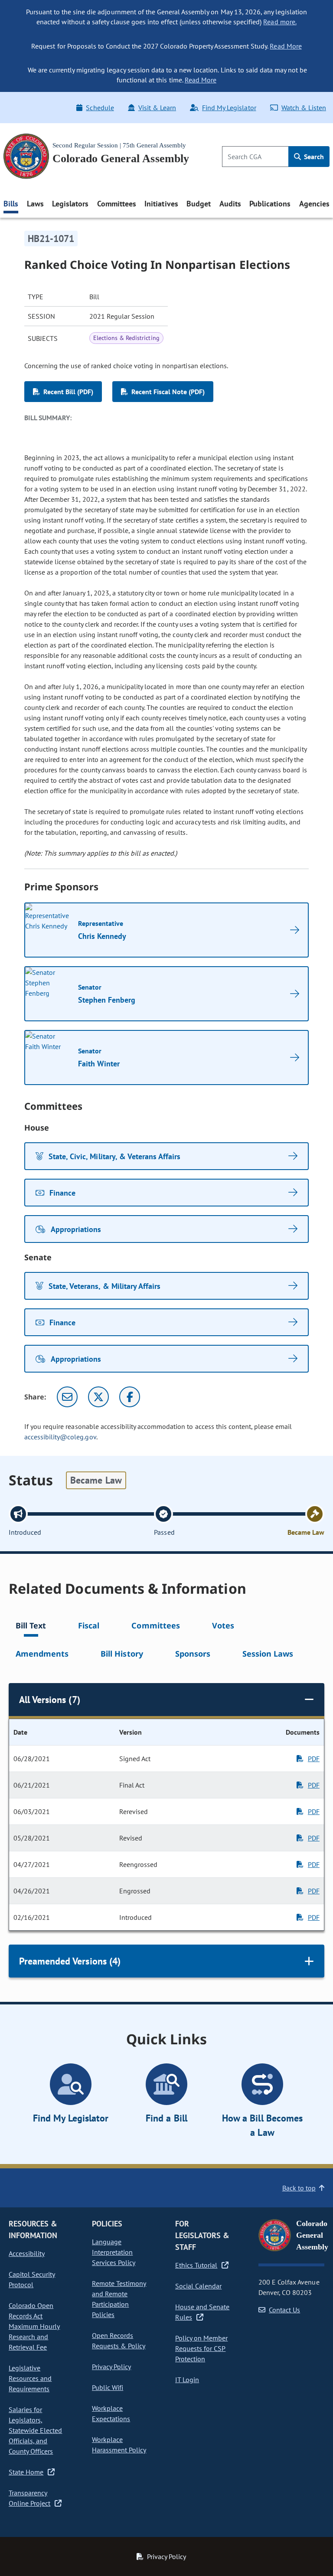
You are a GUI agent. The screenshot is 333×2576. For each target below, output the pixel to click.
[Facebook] (130, 1397)
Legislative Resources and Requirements (30, 2378)
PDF (314, 1759)
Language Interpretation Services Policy (114, 2252)
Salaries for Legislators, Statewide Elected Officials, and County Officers (35, 2430)
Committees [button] (117, 204)
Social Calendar (198, 2286)
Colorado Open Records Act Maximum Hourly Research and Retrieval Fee (34, 2326)
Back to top (299, 2188)
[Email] (67, 1397)
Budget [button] (199, 204)
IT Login (187, 2380)
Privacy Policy (111, 2367)
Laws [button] (35, 204)
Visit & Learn (157, 108)
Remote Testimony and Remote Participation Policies (119, 2299)
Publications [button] (270, 204)
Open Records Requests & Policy (119, 2341)
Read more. (280, 22)
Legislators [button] (70, 204)
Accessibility (27, 2253)
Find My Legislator (229, 108)
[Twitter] (98, 1397)
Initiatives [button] (161, 204)
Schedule (100, 108)
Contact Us (284, 2310)
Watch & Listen (304, 108)
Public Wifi (108, 2387)
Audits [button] (230, 204)
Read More (286, 46)
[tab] (31, 1627)
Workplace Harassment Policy (119, 2445)
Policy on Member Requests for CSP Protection (201, 2348)
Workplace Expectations (111, 2413)
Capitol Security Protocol (32, 2279)
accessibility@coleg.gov (60, 1437)
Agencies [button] (314, 204)
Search (313, 157)
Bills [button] (11, 204)
